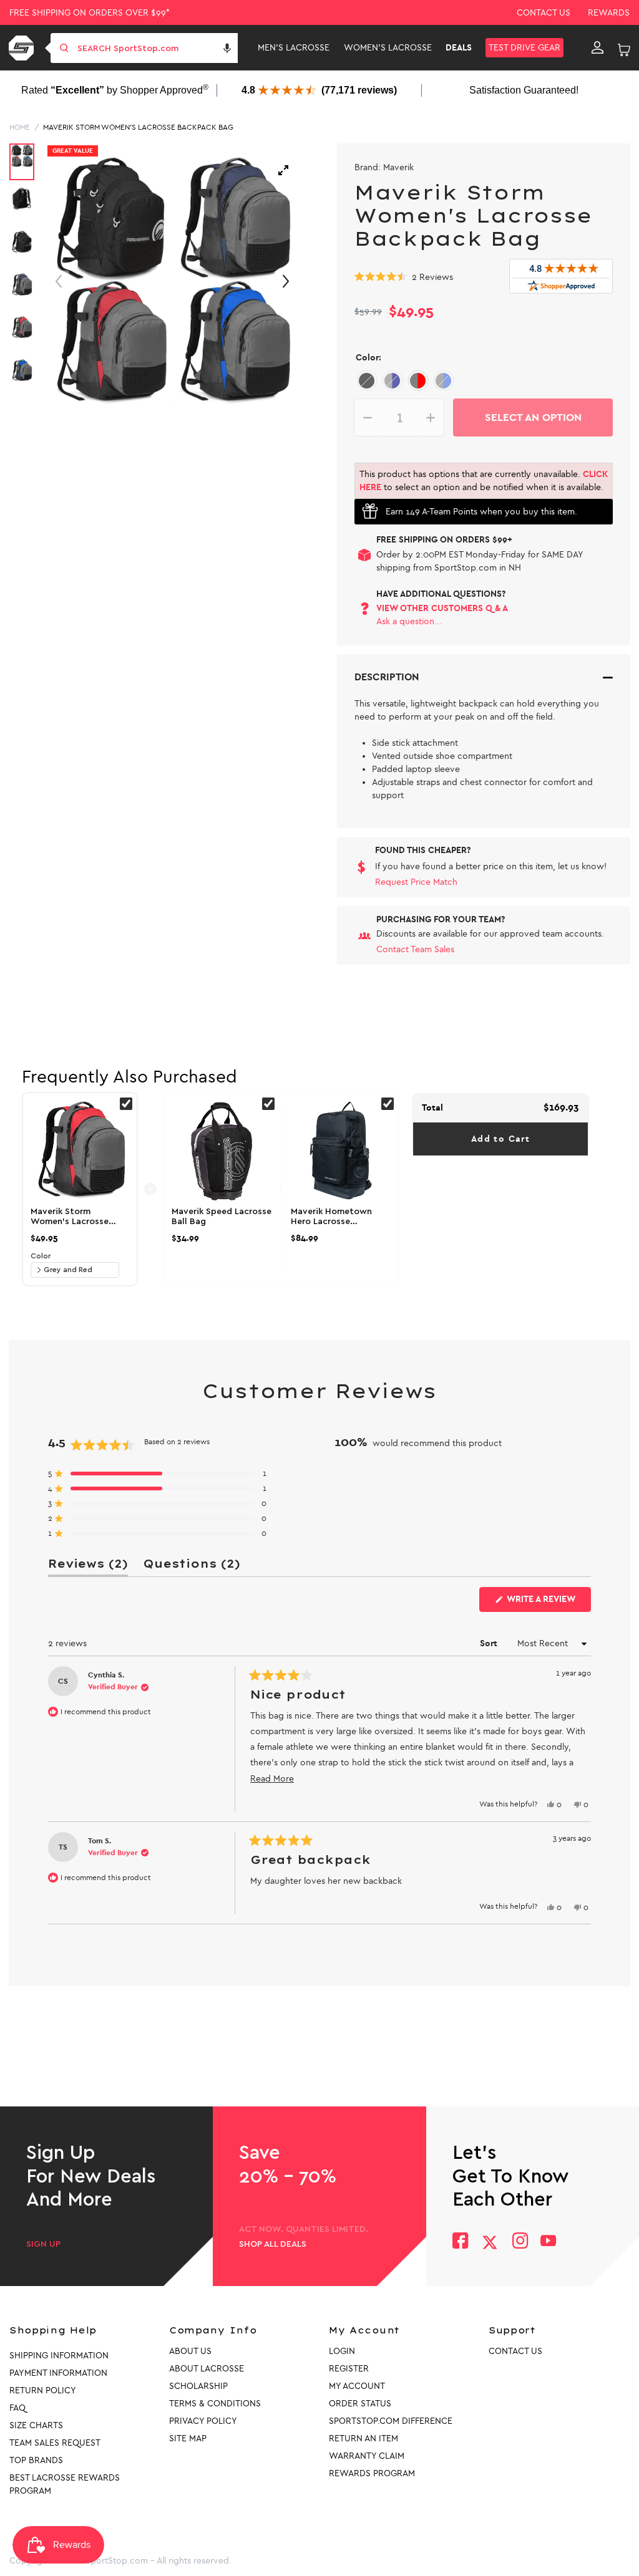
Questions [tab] (192, 1566)
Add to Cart (500, 1139)
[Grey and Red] (418, 381)
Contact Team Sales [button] (415, 949)
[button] (227, 48)
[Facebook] (460, 2242)
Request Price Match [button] (416, 882)
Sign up (43, 2244)
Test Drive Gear (524, 48)
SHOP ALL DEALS (273, 2244)
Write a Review (548, 1603)
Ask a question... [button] (409, 621)
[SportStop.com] (23, 48)
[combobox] (156, 48)
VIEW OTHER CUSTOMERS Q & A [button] (442, 608)
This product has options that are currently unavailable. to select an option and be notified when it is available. (484, 481)
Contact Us (544, 13)
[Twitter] (490, 2242)
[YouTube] (549, 2242)
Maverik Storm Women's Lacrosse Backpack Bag (138, 127)
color (41, 1256)
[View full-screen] (283, 170)
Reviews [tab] (88, 1566)
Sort (490, 1643)
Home (20, 127)
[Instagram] (519, 2242)
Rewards (609, 13)
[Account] (598, 48)
